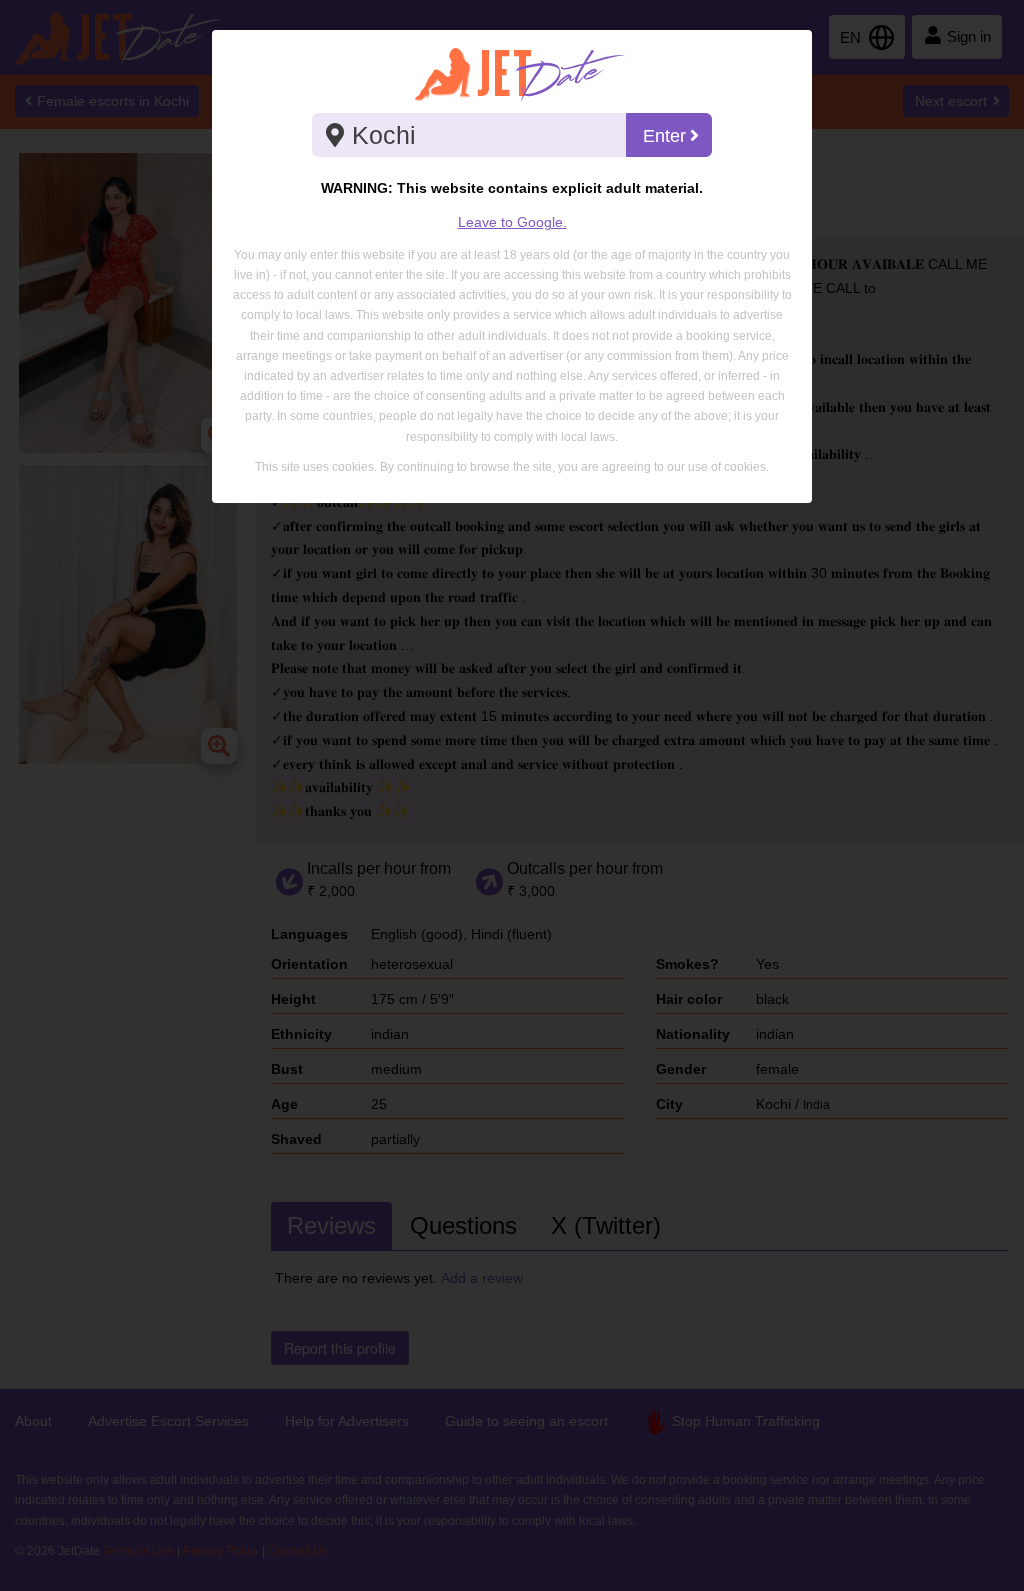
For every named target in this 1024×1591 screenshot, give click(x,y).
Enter (664, 136)
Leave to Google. (512, 222)
